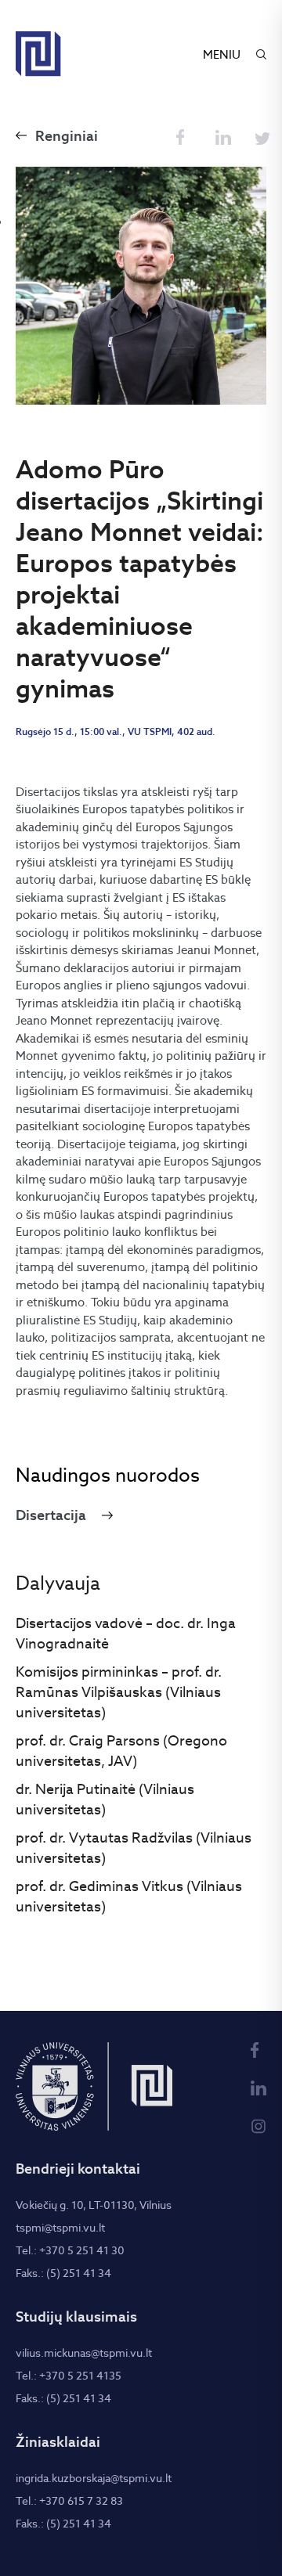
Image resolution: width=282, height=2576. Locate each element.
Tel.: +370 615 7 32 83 (69, 2501)
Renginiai (67, 136)
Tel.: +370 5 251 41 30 (70, 2250)
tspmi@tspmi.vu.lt (60, 2228)
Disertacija (51, 1515)
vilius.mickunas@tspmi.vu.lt (84, 2353)
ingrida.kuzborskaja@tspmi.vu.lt (94, 2478)
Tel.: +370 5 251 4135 (69, 2376)
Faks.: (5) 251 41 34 (63, 2273)
